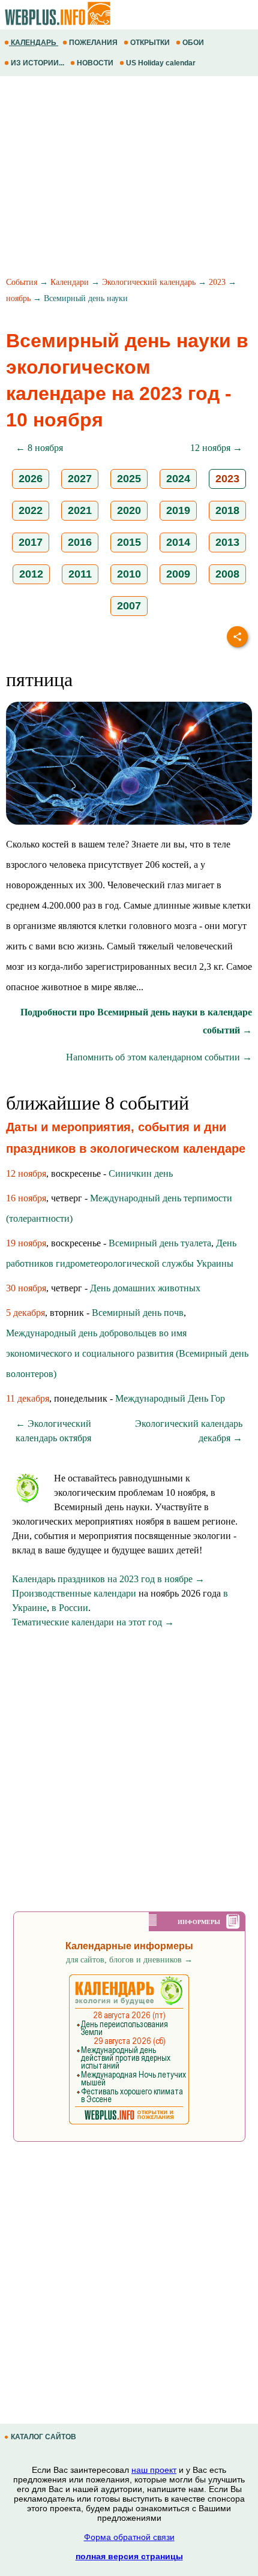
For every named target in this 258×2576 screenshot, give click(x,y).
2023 (217, 282)
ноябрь (18, 298)
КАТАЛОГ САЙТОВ (43, 2437)
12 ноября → (216, 448)
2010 (129, 574)
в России (70, 1608)
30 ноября (26, 1288)
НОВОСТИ (95, 63)
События (22, 282)
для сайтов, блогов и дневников (129, 1960)
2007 (129, 606)
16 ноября (26, 1198)
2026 (31, 479)
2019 (178, 510)
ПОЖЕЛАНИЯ (93, 43)
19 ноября (26, 1243)
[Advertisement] (129, 178)
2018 (227, 510)
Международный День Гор (170, 1398)
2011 (80, 574)
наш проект (154, 2470)
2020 (129, 510)
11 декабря (28, 1398)
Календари (70, 282)
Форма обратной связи (129, 2537)
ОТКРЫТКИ (150, 43)
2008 (227, 574)
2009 (178, 574)
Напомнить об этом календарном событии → (159, 1057)
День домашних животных (145, 1288)
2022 (31, 510)
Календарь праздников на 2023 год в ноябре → (108, 1579)
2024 (178, 479)
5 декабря (25, 1313)
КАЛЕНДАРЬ (34, 43)
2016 (80, 542)
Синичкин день (141, 1173)
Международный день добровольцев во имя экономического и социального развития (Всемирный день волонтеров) (127, 1353)
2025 (129, 479)
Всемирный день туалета (160, 1243)
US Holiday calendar (161, 63)
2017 (31, 542)
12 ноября (26, 1173)
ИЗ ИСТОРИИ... (37, 63)
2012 (31, 574)
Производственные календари (74, 1593)
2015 (129, 542)
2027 (80, 479)
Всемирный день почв (138, 1313)
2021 (80, 510)
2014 (178, 542)
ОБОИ (193, 43)
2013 (227, 542)
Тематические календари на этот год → (93, 1622)
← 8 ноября (39, 448)
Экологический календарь (149, 282)
